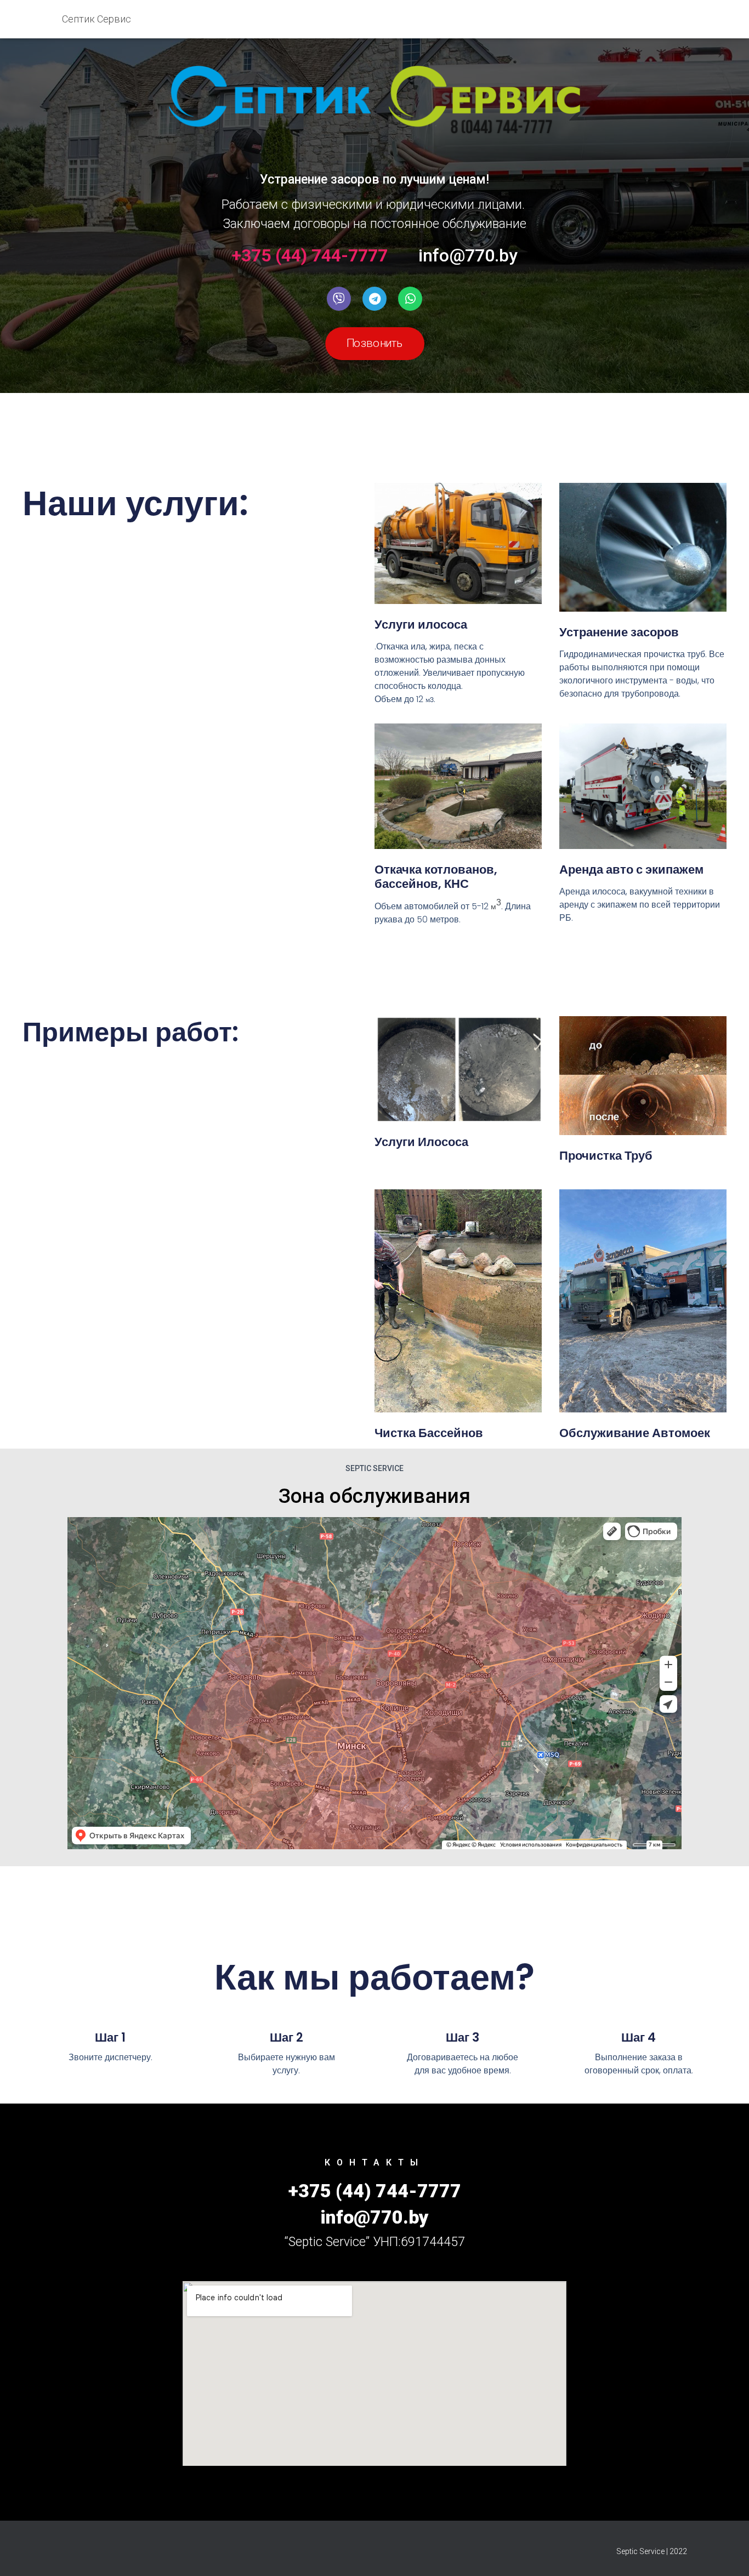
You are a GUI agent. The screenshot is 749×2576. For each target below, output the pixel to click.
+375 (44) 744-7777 (310, 255)
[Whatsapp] (410, 299)
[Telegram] (374, 299)
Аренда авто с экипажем (631, 870)
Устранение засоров (619, 632)
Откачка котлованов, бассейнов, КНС (436, 877)
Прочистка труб (606, 1156)
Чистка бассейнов (429, 1433)
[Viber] (339, 299)
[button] (375, 344)
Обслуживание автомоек (635, 1433)
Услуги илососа (421, 625)
